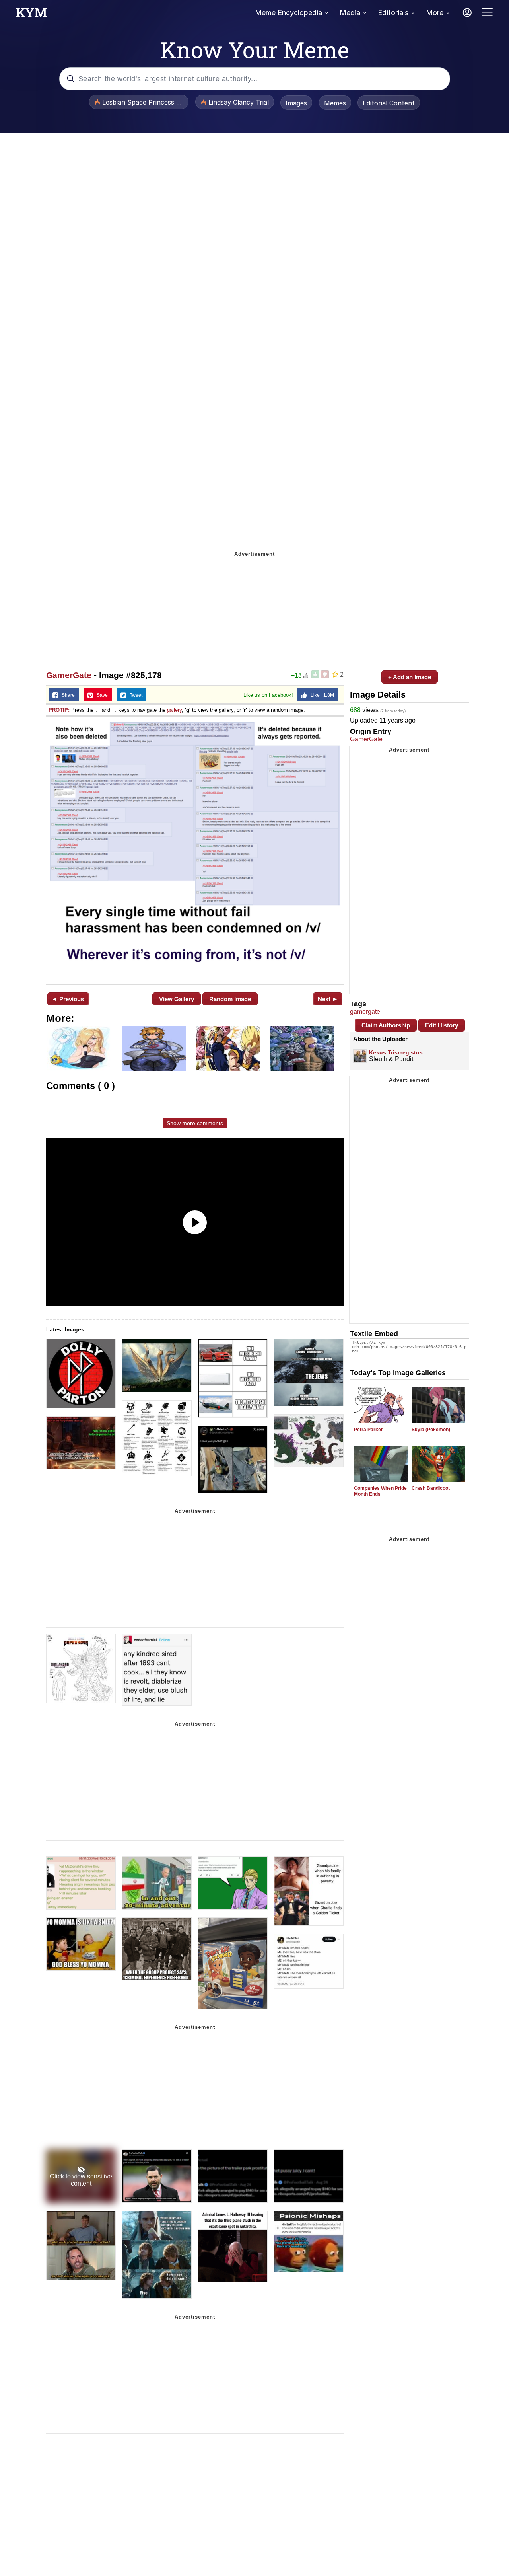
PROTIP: (59, 710)
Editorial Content (389, 103)
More (435, 13)
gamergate (365, 1012)
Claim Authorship (386, 1025)
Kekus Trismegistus (396, 1052)
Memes (335, 103)
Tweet (134, 695)
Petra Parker (368, 1430)
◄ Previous (68, 999)
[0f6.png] (195, 850)
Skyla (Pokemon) (431, 1430)
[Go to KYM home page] (31, 15)
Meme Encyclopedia (288, 13)
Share (66, 695)
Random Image (230, 999)
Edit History (442, 1025)
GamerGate (69, 675)
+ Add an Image (410, 677)
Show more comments (195, 1123)
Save (100, 695)
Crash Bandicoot (431, 1488)
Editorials (393, 13)
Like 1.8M (321, 695)
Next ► (328, 999)
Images (296, 103)
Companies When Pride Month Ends (380, 1491)
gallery (174, 710)
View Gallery (177, 999)
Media (350, 13)
